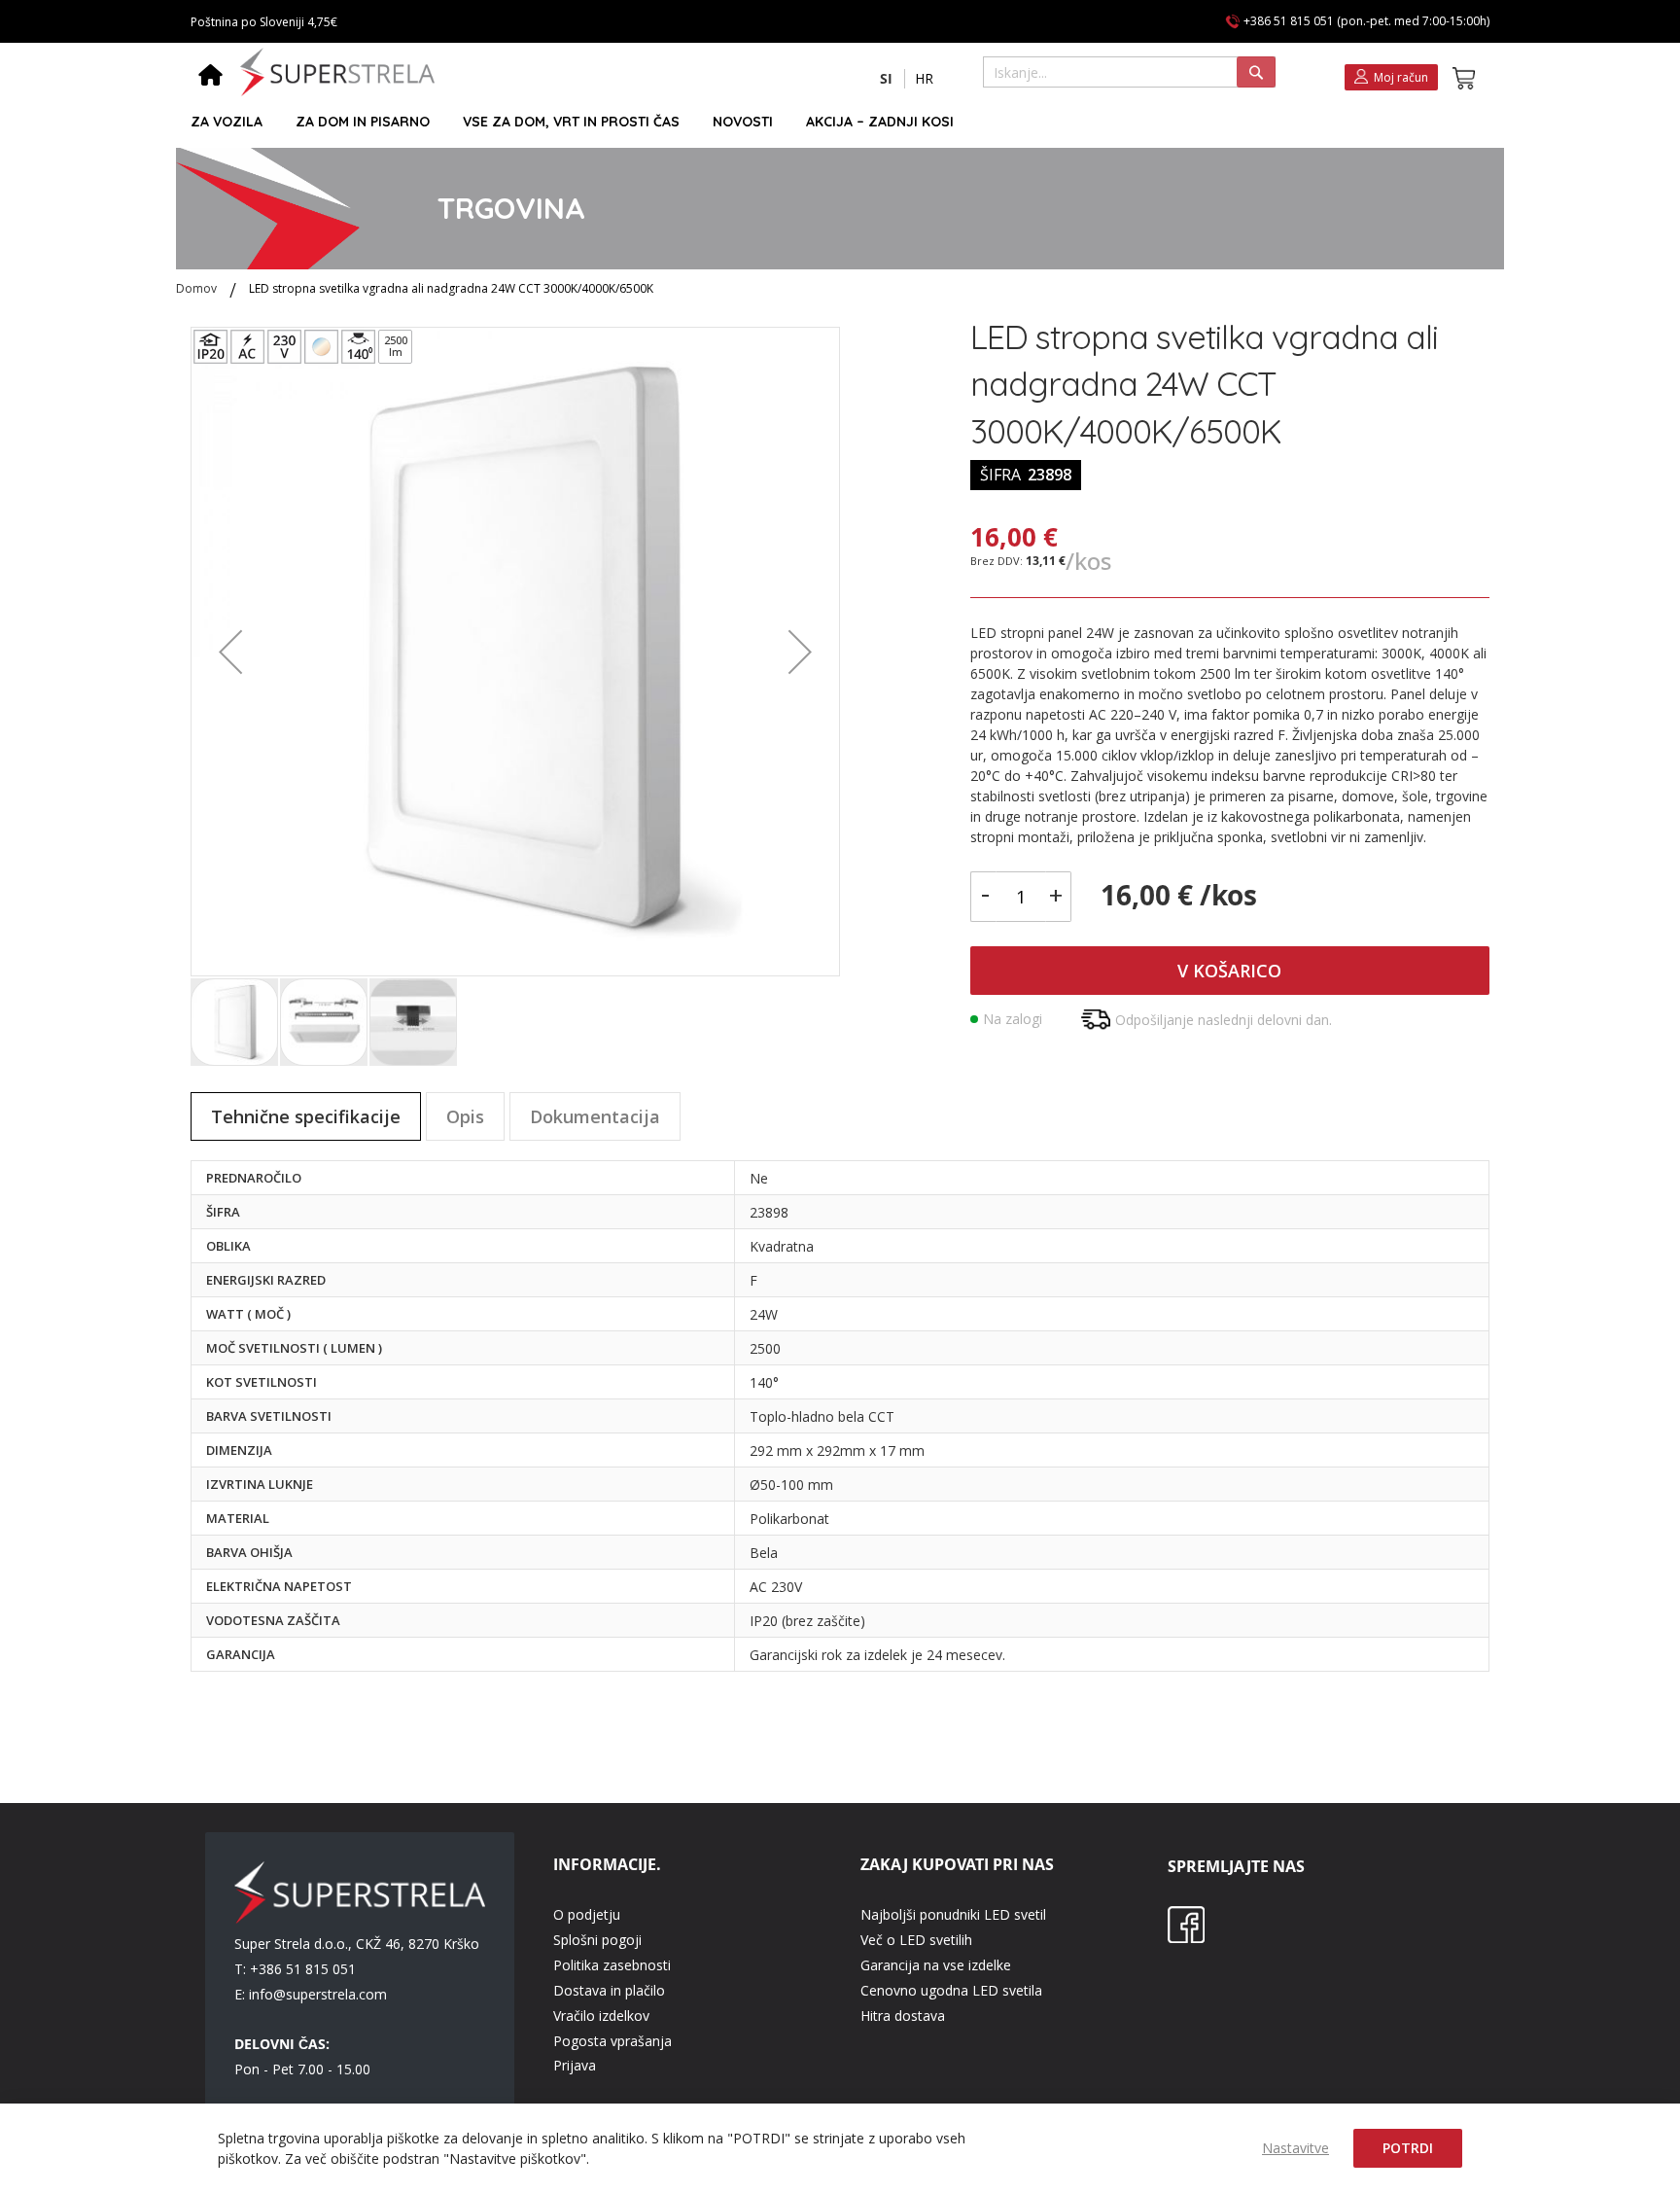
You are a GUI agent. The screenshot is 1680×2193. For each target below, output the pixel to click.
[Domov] (210, 77)
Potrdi (1408, 2148)
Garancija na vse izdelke (936, 1965)
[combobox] (1129, 72)
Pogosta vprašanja (612, 2041)
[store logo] (337, 72)
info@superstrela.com (318, 1994)
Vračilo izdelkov (601, 2016)
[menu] (831, 122)
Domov (196, 288)
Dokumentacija (595, 1116)
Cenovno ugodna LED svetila (951, 1990)
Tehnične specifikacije (306, 1116)
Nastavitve (1295, 2148)
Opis (465, 1116)
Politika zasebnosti (612, 1965)
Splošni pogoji (597, 1940)
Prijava (575, 2065)
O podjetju (587, 1914)
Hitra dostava (903, 2016)
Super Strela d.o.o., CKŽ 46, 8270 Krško (357, 1944)
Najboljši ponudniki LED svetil (953, 1914)
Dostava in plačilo (609, 1990)
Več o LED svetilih (916, 1940)
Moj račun (1401, 77)
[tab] (306, 1116)
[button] (886, 79)
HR (924, 78)
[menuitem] (227, 122)
